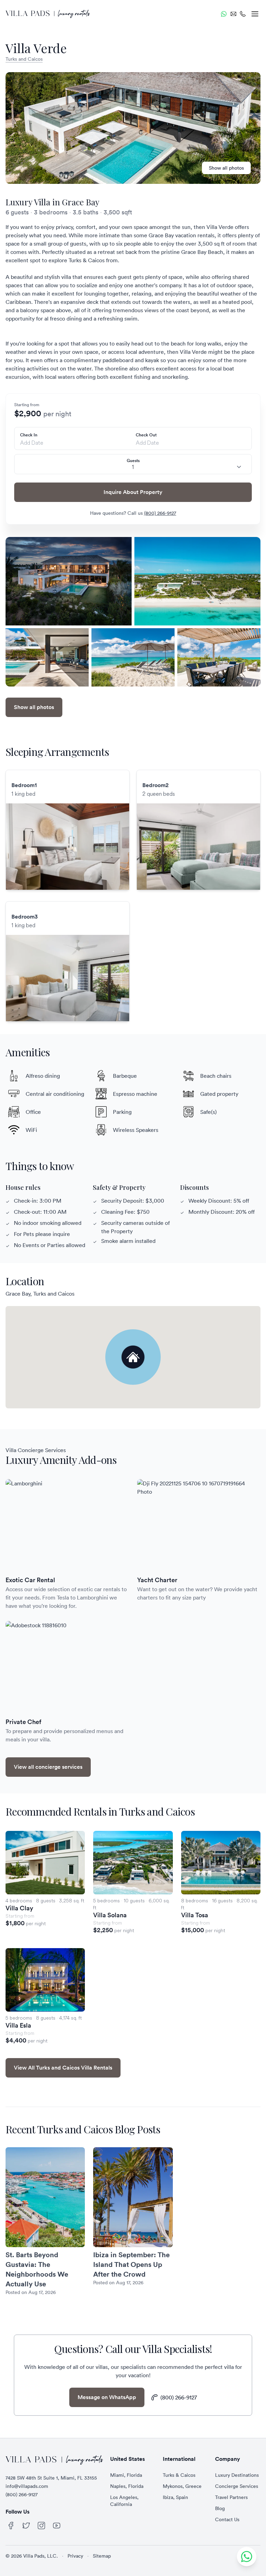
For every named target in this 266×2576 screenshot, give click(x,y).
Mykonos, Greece (182, 2486)
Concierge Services (237, 2486)
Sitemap (102, 2556)
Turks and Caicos (24, 59)
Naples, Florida (127, 2486)
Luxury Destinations (237, 2475)
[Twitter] (26, 2526)
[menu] (255, 14)
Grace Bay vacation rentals (181, 235)
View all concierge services (48, 1767)
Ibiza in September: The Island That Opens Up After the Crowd (131, 2264)
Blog (220, 2508)
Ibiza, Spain (175, 2497)
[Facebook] (11, 2526)
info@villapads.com (27, 2486)
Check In (29, 435)
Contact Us (227, 2519)
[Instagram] (42, 2526)
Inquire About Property (133, 492)
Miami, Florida (126, 2475)
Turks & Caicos (179, 2475)
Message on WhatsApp (107, 2397)
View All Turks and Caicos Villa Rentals (63, 2068)
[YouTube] (57, 2526)
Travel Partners (231, 2497)
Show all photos (226, 168)
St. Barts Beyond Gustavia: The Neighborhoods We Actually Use (37, 2269)
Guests (133, 461)
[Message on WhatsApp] (224, 14)
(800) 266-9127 (160, 513)
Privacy (75, 2556)
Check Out (146, 435)
